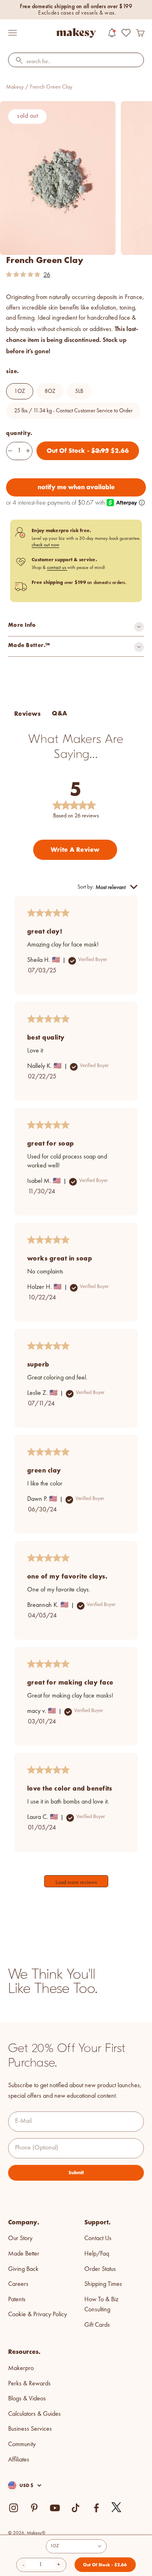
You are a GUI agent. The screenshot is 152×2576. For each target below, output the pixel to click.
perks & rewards (29, 2384)
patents (17, 2300)
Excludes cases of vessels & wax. (77, 13)
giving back (23, 2269)
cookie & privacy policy (37, 2315)
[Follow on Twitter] (117, 2508)
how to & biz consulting (101, 2305)
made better (24, 2254)
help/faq (97, 2254)
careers (18, 2284)
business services (30, 2429)
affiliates (19, 2460)
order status (100, 2269)
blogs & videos (27, 2399)
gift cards (97, 2325)
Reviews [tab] (27, 714)
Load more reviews (76, 1882)
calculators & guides (34, 2414)
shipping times (103, 2284)
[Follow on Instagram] (14, 2508)
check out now (45, 545)
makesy (15, 87)
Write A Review (75, 850)
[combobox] (76, 62)
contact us (57, 568)
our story (20, 2239)
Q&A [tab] (59, 713)
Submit (76, 2173)
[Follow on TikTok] (76, 2508)
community (22, 2444)
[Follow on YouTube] (55, 2508)
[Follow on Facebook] (96, 2508)
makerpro (21, 2368)
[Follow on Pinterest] (34, 2508)
